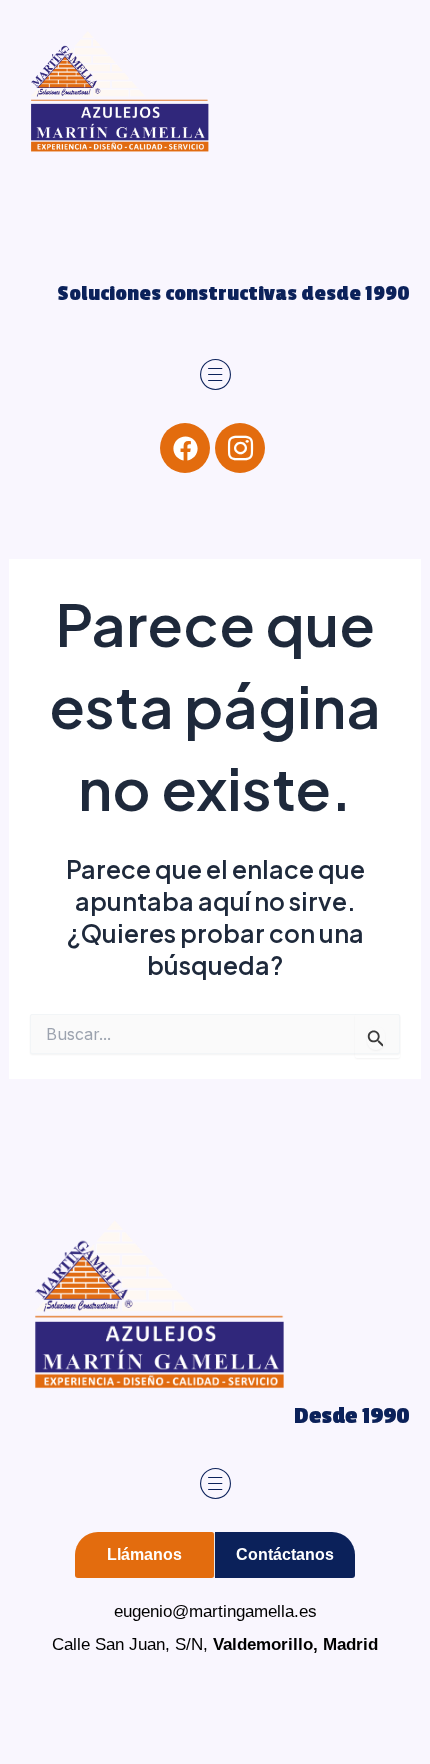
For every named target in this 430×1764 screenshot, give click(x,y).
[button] (215, 375)
